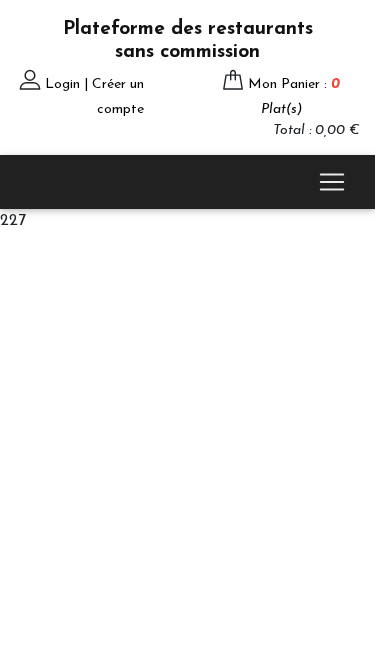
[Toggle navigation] (332, 182)
